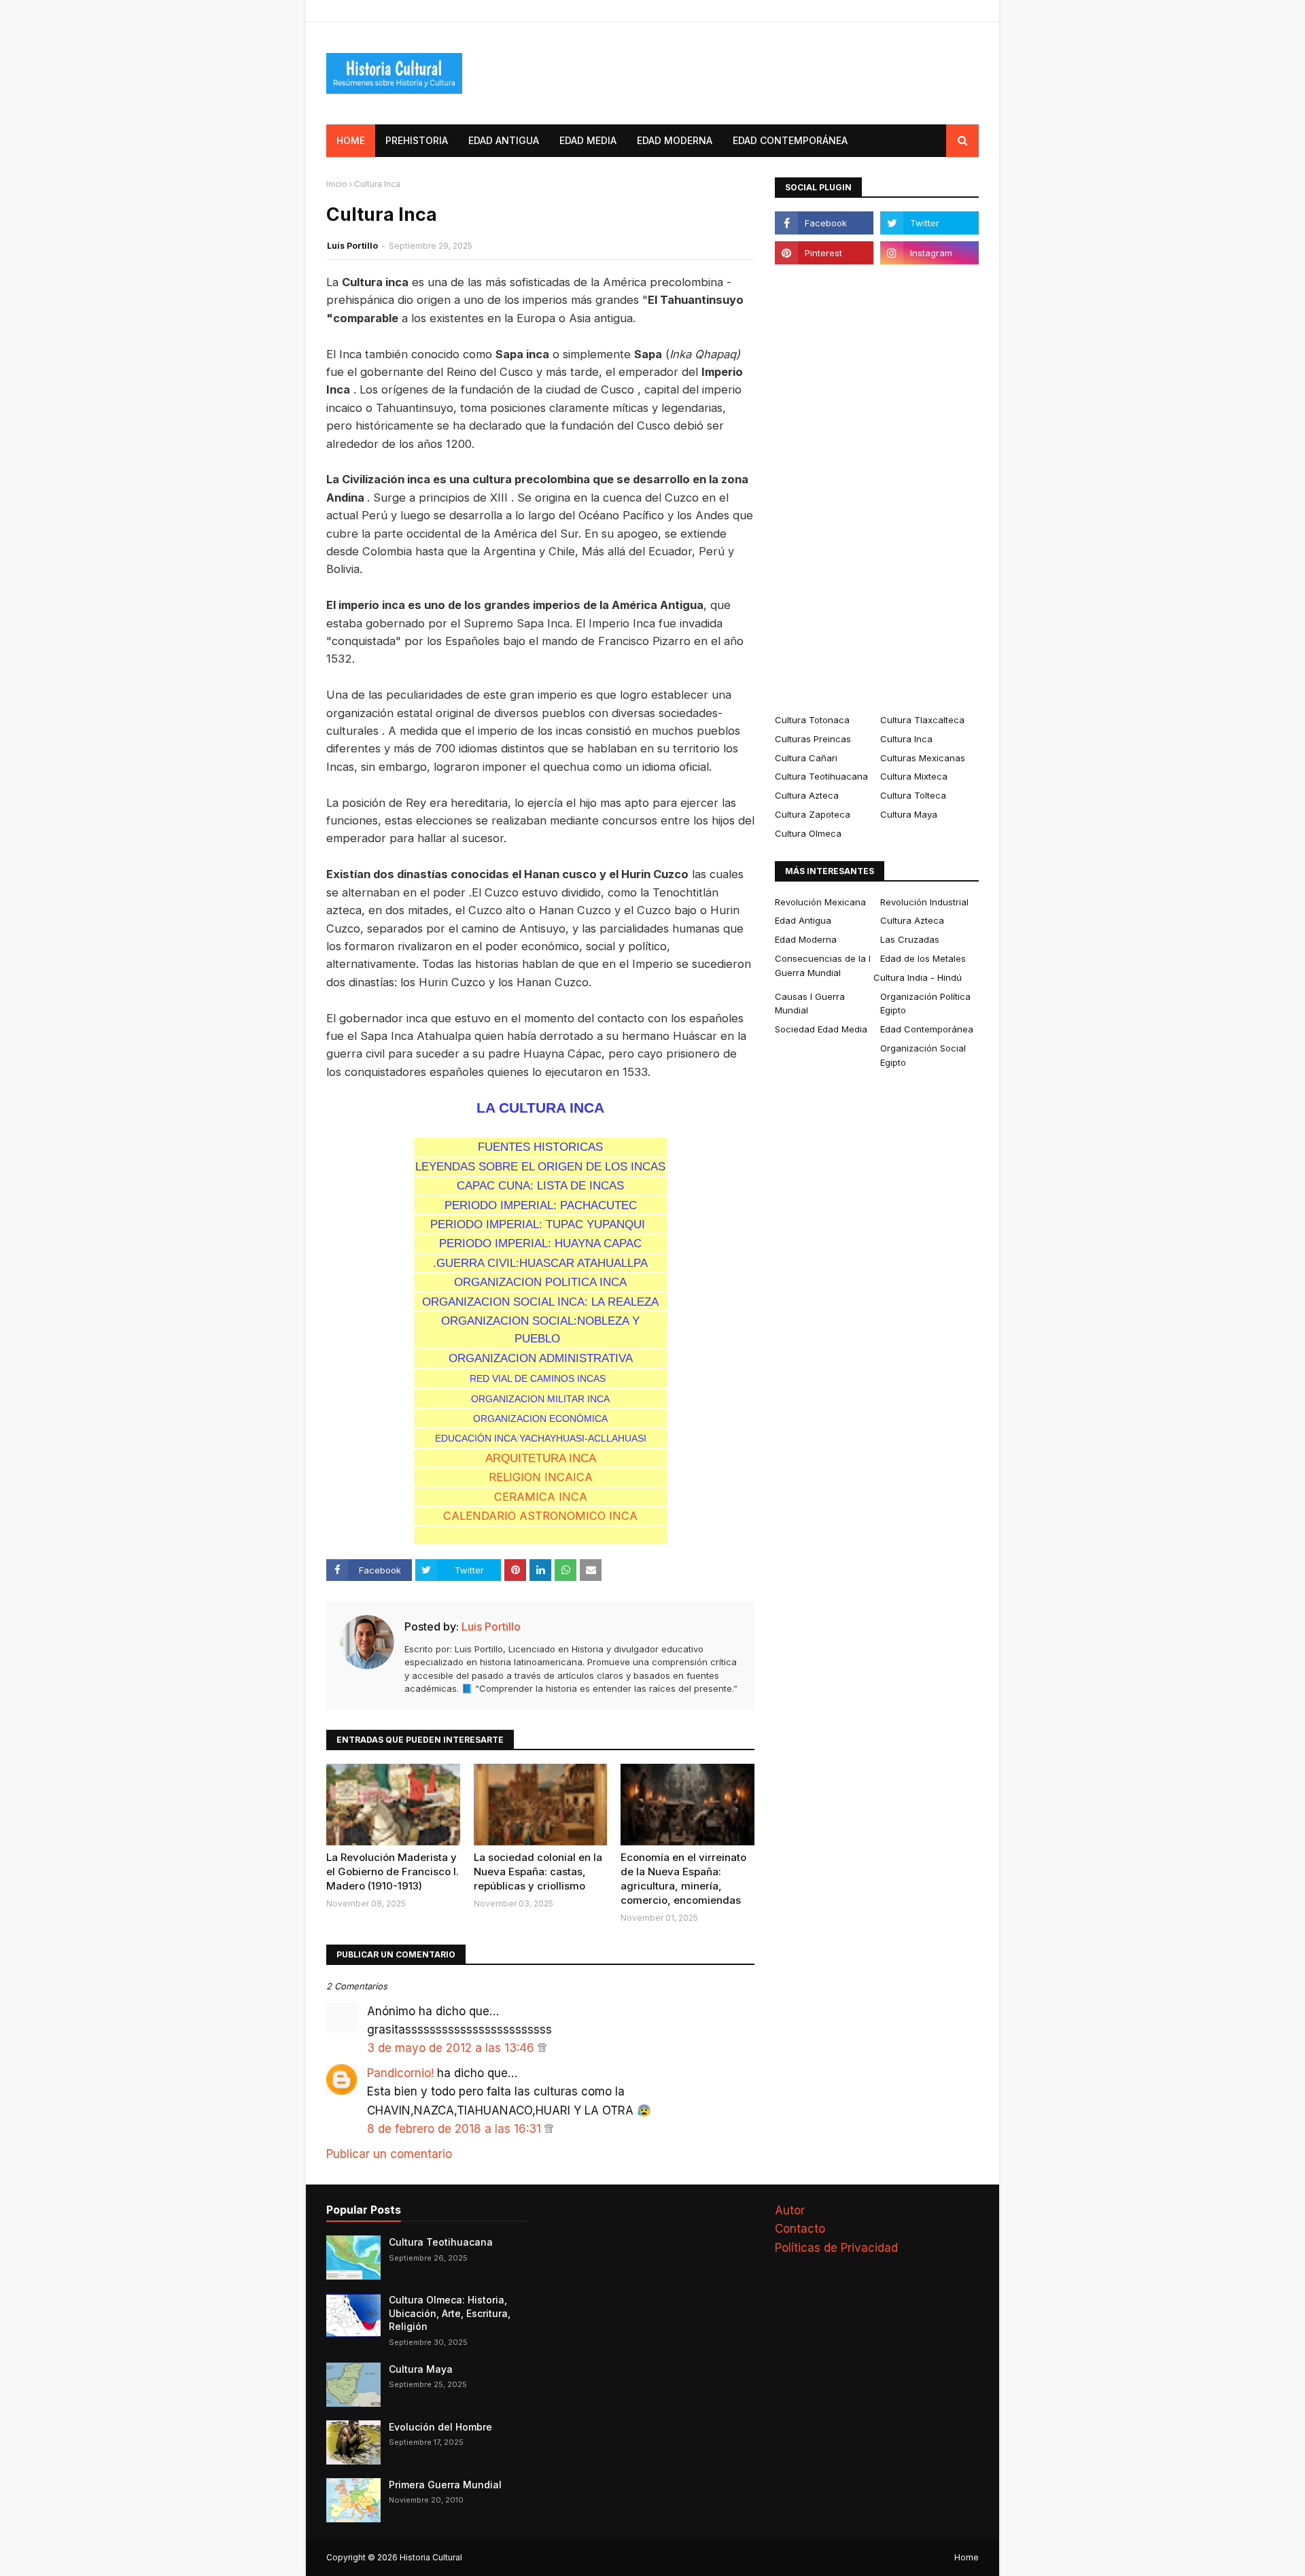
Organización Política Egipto (925, 1004)
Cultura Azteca (807, 795)
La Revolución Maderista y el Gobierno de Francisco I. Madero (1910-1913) (393, 1872)
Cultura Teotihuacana (821, 776)
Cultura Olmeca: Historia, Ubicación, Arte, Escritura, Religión (450, 2313)
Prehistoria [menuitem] (417, 140)
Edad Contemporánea (927, 1029)
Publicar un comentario (389, 2154)
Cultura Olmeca (808, 833)
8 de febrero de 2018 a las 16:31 (456, 2129)
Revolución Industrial (924, 902)
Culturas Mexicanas (923, 758)
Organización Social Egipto (923, 1055)
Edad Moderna (806, 939)
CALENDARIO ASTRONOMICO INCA (540, 1516)
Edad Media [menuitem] (588, 140)
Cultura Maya (909, 814)
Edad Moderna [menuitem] (675, 140)
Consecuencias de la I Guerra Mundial (823, 965)
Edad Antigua (803, 920)
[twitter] (929, 223)
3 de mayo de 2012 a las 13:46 (452, 2048)
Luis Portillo (352, 246)
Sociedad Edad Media (821, 1029)
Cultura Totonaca (812, 720)
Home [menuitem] (351, 140)
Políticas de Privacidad (836, 2248)
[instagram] (929, 253)
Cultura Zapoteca (813, 814)
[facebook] (824, 223)
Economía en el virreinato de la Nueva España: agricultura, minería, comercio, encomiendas (683, 1879)
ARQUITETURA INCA (541, 1458)
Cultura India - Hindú (918, 977)
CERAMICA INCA (541, 1497)
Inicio (337, 184)
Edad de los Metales (923, 958)
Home (967, 2557)
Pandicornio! (400, 2073)
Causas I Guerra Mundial (810, 1004)
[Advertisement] (877, 489)
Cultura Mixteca (914, 776)
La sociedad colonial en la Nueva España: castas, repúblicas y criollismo (538, 1872)
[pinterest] (824, 253)
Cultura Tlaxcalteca (922, 720)
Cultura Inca (906, 739)
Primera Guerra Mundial (445, 2485)
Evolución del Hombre (440, 2427)
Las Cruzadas (910, 939)
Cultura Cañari (806, 758)
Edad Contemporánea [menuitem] (790, 140)
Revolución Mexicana (820, 902)
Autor (790, 2210)
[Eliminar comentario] (542, 2048)
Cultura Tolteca (913, 795)
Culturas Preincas (813, 739)
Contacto (800, 2229)
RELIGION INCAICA (541, 1477)
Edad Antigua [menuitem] (504, 140)
